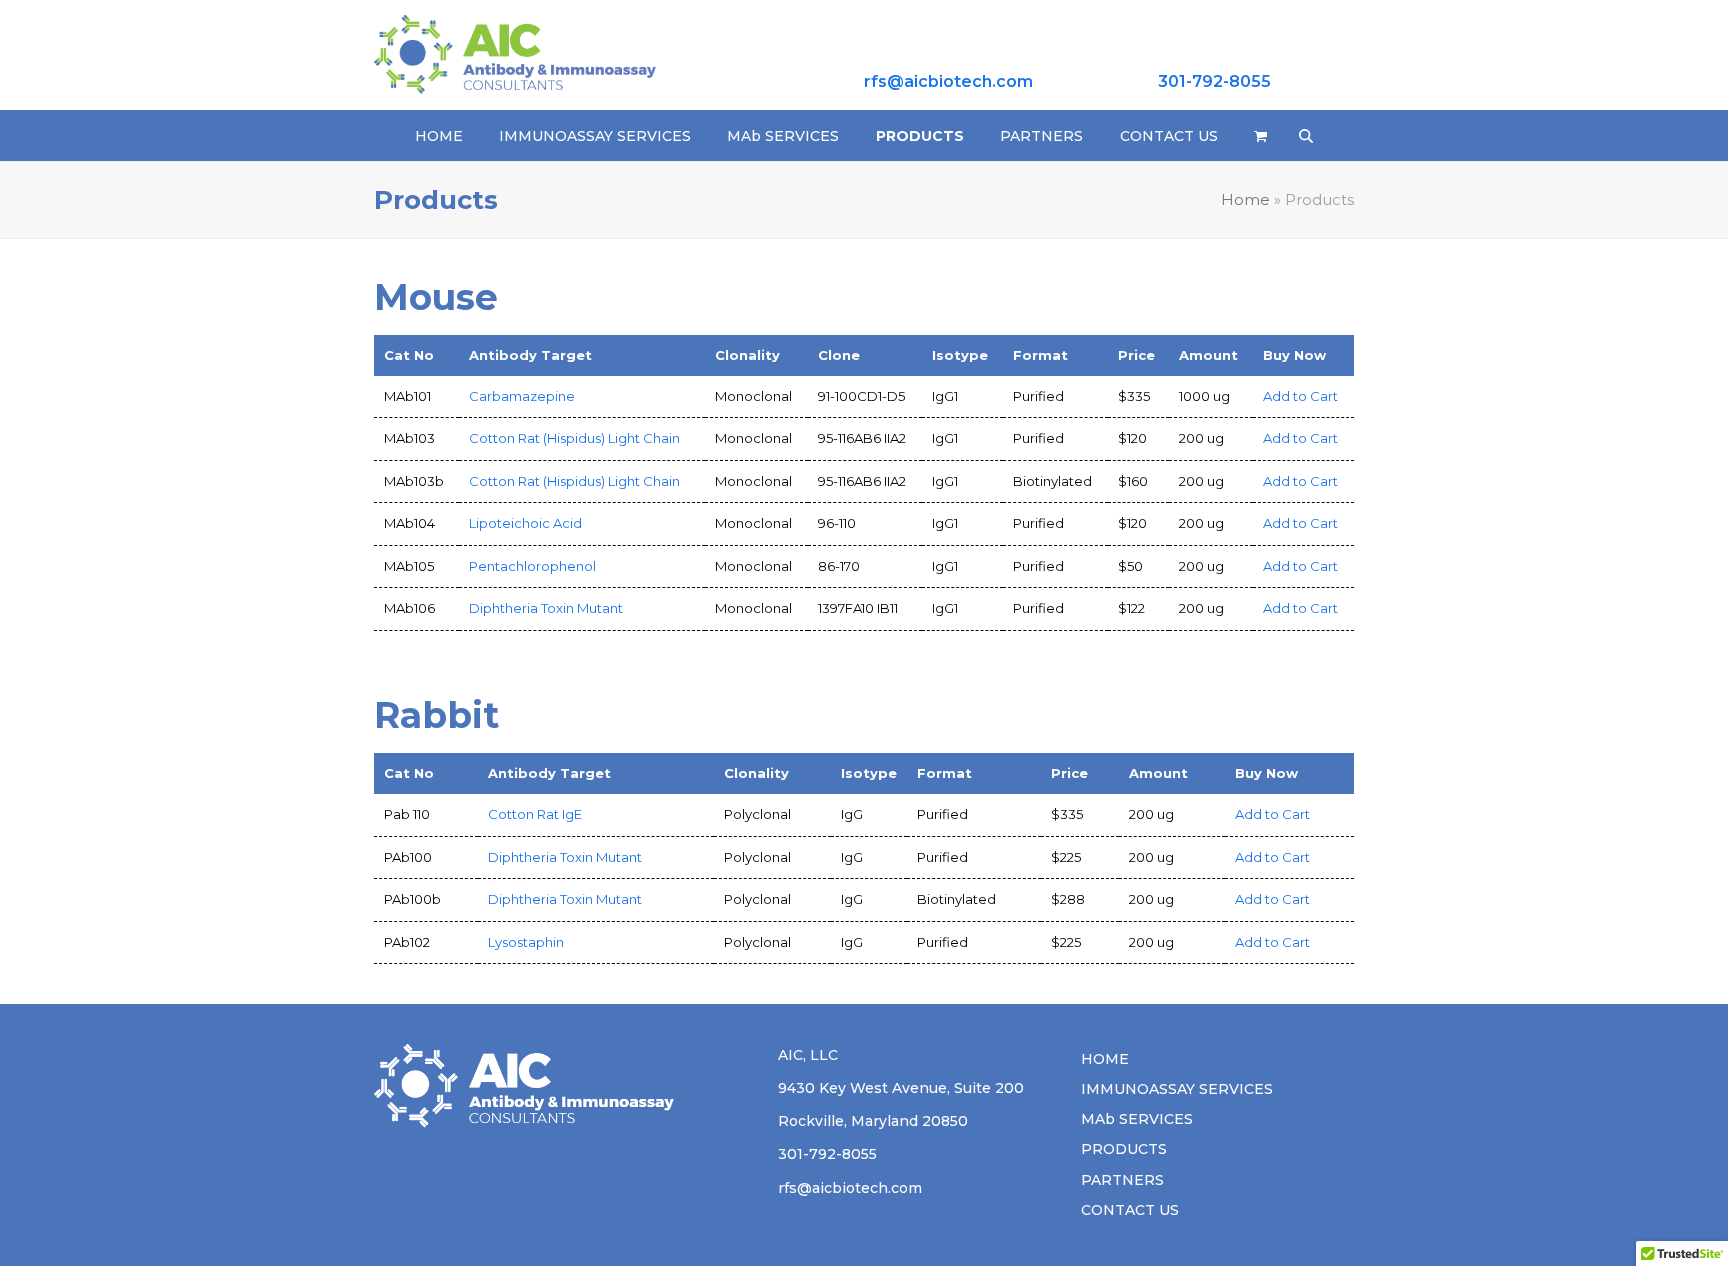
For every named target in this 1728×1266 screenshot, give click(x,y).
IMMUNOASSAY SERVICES (1177, 1089)
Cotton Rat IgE (535, 814)
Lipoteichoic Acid (525, 523)
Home (1245, 200)
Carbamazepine (522, 396)
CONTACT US (1130, 1210)
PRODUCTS (1124, 1149)
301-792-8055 (1214, 81)
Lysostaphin (526, 942)
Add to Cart (1300, 396)
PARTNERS (1122, 1180)
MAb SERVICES (1137, 1119)
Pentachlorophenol (532, 566)
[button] (1261, 136)
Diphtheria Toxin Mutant (546, 608)
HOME (1105, 1059)
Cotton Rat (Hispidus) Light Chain (574, 438)
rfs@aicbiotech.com (948, 81)
